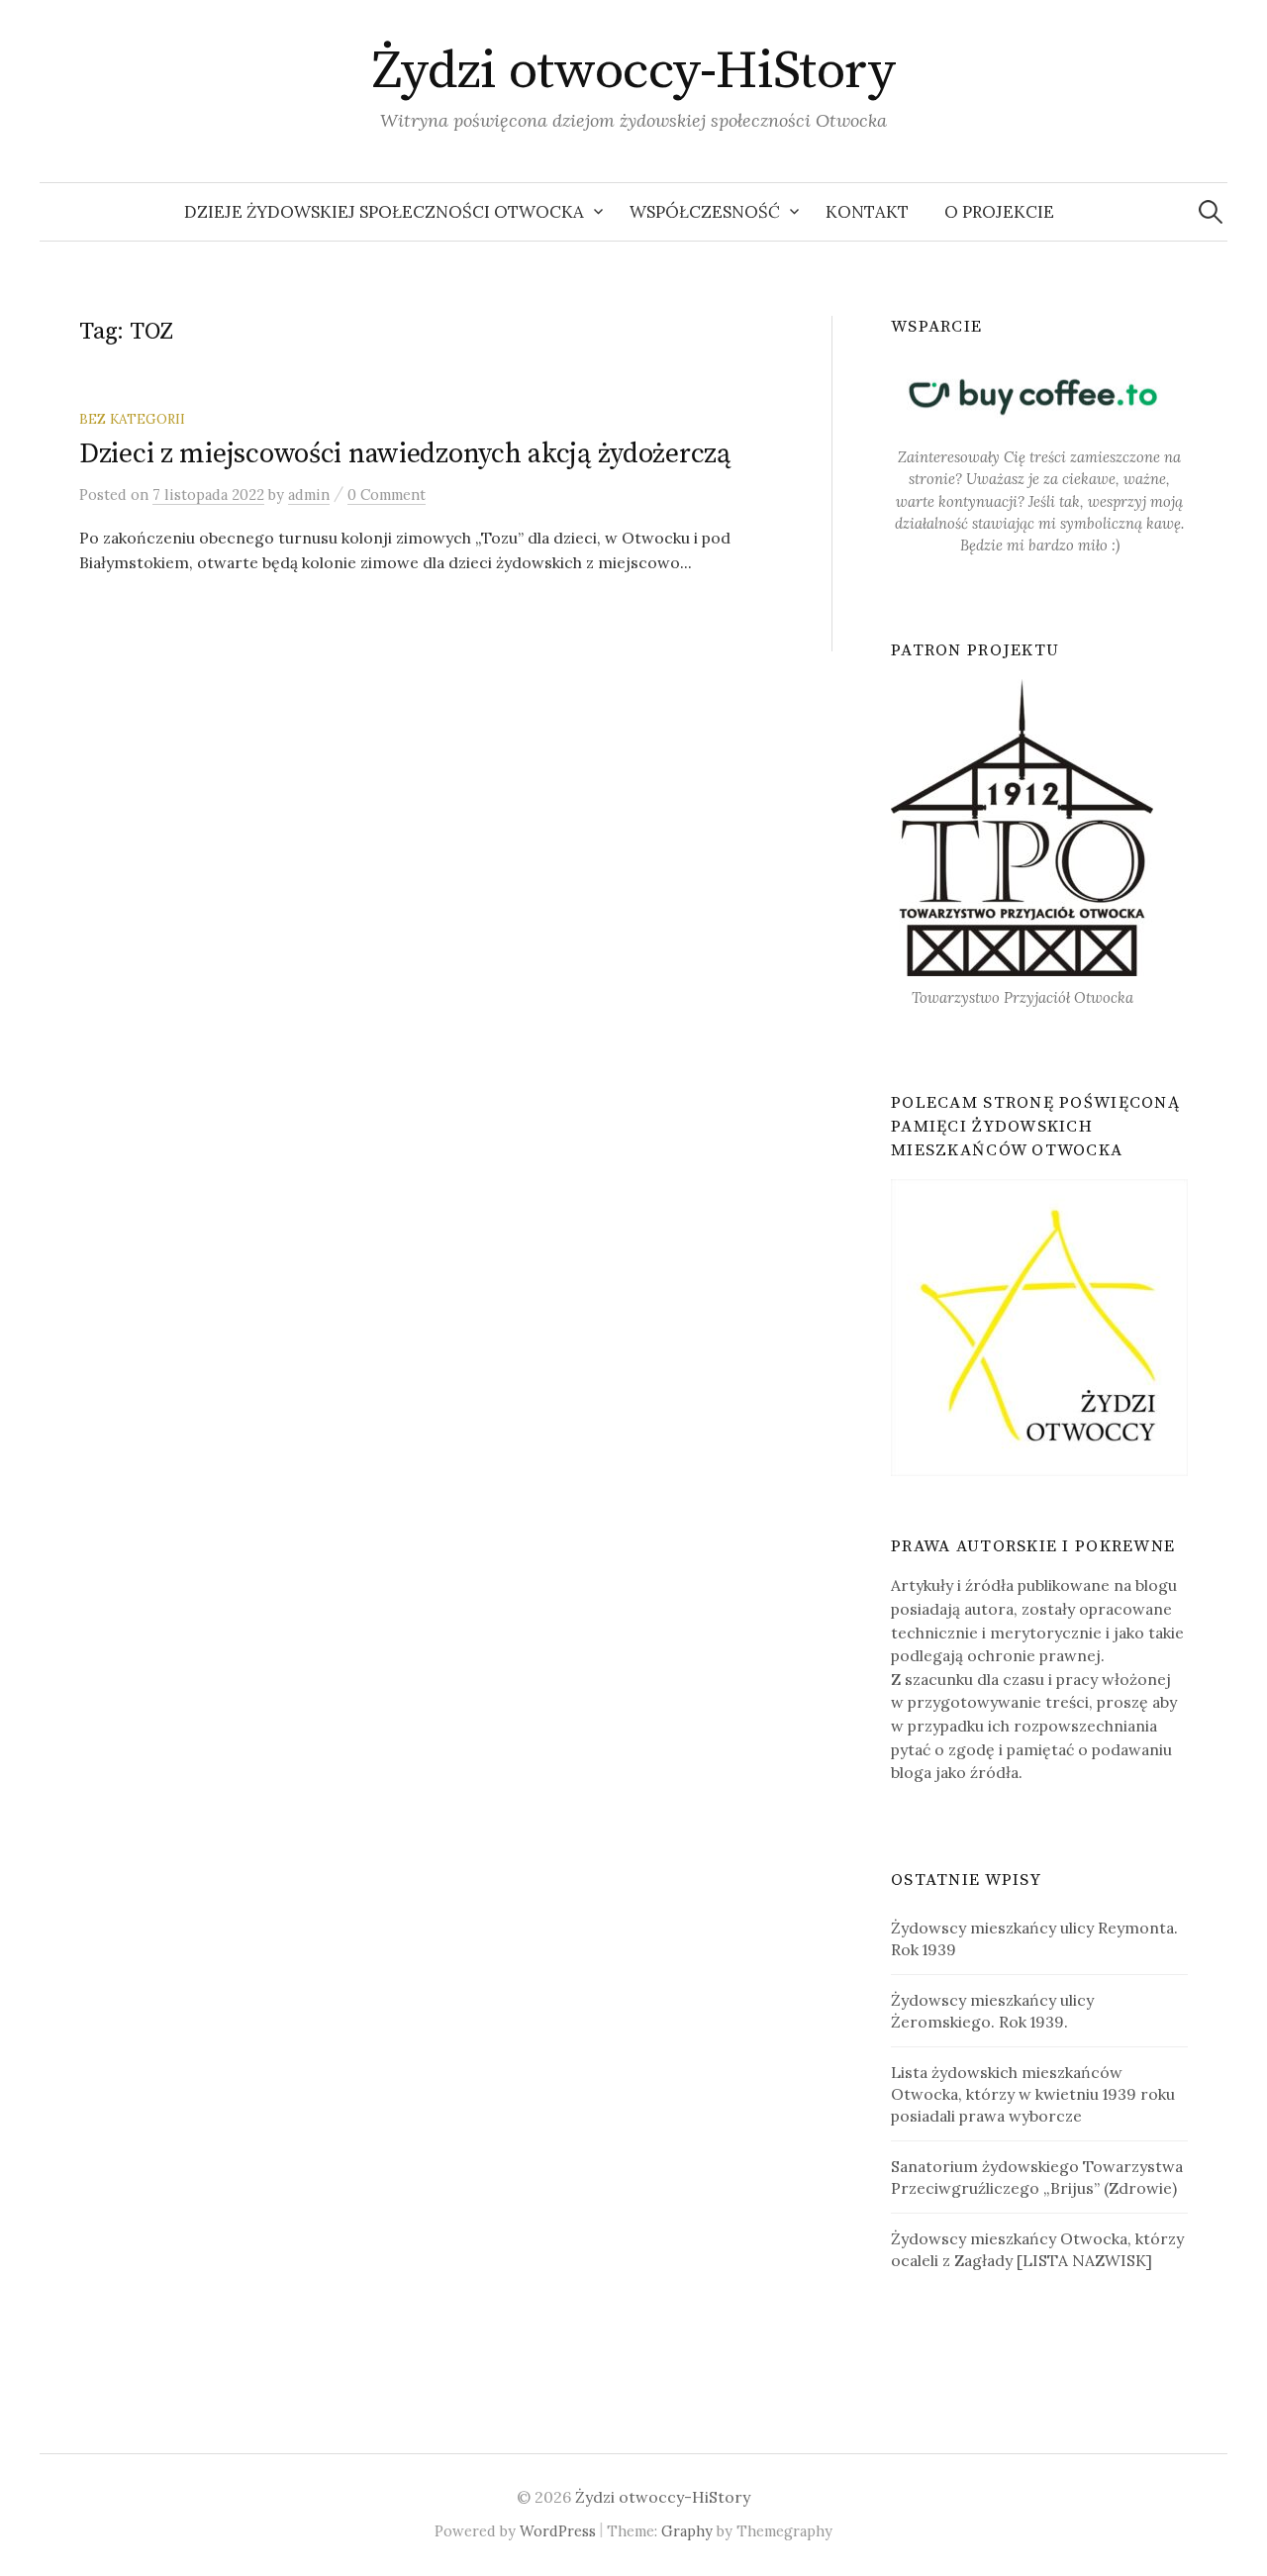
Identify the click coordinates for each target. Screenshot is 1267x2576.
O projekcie (999, 212)
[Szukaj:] (1211, 212)
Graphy (687, 2531)
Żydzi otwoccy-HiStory (634, 71)
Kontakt (867, 212)
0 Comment (387, 495)
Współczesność (705, 212)
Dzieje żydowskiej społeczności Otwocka (384, 212)
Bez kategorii (132, 419)
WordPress (558, 2531)
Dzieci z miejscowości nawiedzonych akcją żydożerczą (405, 454)
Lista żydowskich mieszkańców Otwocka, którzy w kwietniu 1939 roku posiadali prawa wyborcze (1033, 2094)
